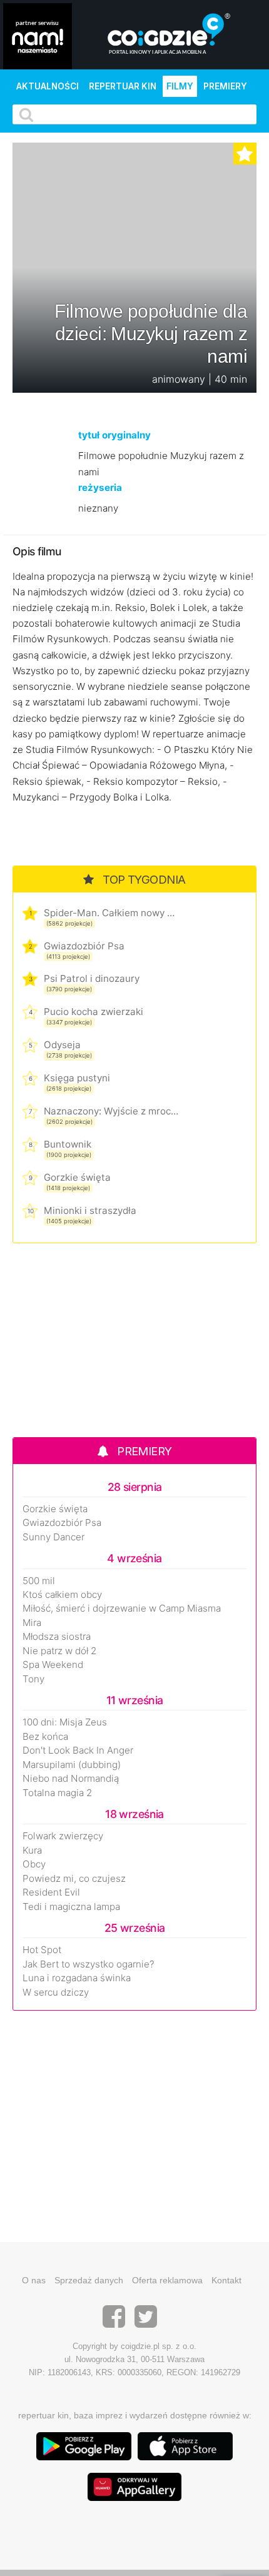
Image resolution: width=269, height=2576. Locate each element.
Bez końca (45, 1737)
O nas (34, 2280)
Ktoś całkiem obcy (62, 1595)
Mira (32, 1623)
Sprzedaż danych (89, 2280)
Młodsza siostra (57, 1637)
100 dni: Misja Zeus (65, 1722)
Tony (33, 1679)
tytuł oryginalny (114, 435)
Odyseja (62, 1045)
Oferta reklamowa (167, 2280)
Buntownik (68, 1144)
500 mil (39, 1581)
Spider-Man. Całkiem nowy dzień (111, 913)
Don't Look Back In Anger (78, 1750)
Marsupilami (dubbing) (72, 1765)
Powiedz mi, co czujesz (74, 1879)
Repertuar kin (123, 86)
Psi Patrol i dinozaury (92, 978)
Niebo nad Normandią (71, 1779)
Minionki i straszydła (90, 1210)
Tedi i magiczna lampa (71, 1907)
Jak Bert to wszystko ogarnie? (89, 1964)
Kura (32, 1851)
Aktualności (48, 86)
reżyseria (100, 487)
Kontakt (226, 2280)
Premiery (225, 86)
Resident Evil (51, 1892)
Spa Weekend (53, 1665)
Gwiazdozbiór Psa (84, 946)
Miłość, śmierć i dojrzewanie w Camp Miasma (122, 1609)
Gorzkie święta (77, 1177)
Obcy (34, 1864)
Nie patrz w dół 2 (59, 1651)
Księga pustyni (77, 1078)
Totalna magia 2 (57, 1793)
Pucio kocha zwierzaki (94, 1012)
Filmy (180, 86)
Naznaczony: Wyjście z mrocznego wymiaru (111, 1111)
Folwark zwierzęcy (63, 1836)
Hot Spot (42, 1950)
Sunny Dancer (53, 1537)
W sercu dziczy (56, 1993)
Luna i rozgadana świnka (77, 1978)
